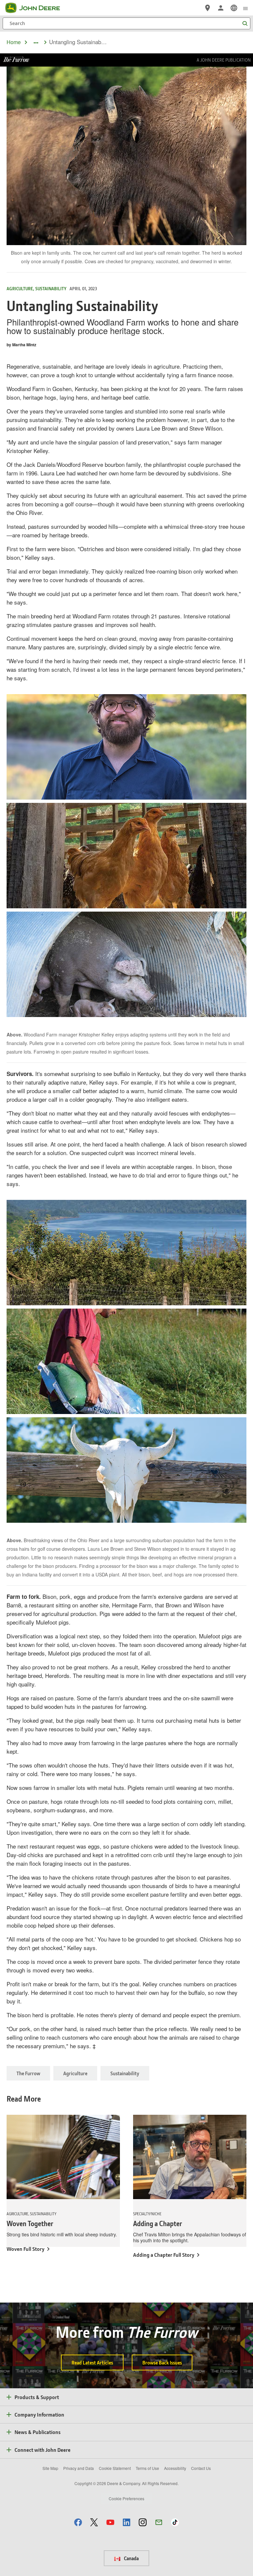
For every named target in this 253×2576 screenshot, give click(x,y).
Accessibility (175, 2468)
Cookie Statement (115, 2468)
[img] (126, 747)
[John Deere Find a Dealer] (208, 8)
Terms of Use (147, 2468)
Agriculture (75, 2073)
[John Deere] (37, 8)
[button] (78, 2522)
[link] (234, 8)
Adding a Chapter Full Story (164, 2255)
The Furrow (28, 2073)
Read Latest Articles (92, 2363)
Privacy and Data (79, 2468)
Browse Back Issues (162, 2363)
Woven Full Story (26, 2249)
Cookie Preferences (126, 2498)
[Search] (245, 24)
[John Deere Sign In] (221, 8)
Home (14, 42)
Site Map (50, 2468)
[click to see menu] (245, 8)
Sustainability (125, 2073)
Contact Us (201, 2468)
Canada (131, 2558)
